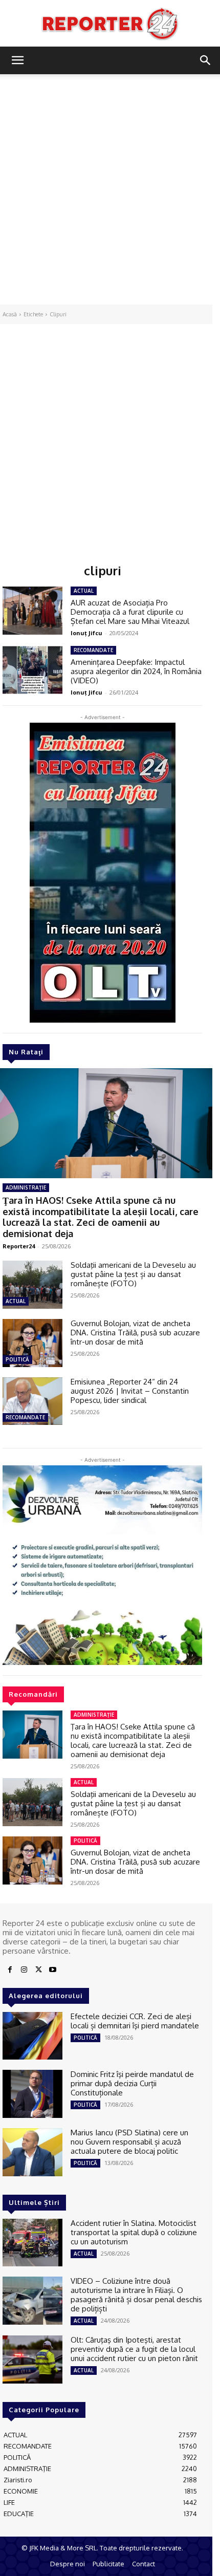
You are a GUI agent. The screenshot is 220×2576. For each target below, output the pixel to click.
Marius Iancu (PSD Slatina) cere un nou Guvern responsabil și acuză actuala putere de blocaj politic (129, 2142)
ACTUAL (16, 1301)
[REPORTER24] (110, 24)
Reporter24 (19, 1246)
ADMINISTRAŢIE (26, 1187)
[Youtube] (53, 1970)
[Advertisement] (110, 189)
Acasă (10, 314)
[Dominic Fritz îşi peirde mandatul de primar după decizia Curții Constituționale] (32, 2094)
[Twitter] (38, 1970)
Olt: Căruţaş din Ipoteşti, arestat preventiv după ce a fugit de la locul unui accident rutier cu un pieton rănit (134, 2349)
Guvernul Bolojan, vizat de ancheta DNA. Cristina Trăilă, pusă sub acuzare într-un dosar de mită (135, 1333)
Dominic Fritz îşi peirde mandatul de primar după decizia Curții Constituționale (132, 2083)
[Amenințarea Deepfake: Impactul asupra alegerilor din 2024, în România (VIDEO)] (32, 670)
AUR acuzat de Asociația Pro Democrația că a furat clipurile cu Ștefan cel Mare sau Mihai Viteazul (130, 612)
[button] (17, 60)
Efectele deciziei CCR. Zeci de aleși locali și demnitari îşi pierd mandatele (135, 2021)
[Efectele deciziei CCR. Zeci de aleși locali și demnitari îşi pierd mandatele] (32, 2036)
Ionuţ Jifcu (86, 633)
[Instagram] (24, 1970)
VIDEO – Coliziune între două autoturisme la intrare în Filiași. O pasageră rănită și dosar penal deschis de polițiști (136, 2295)
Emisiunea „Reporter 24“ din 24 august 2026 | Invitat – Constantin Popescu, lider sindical (130, 1391)
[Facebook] (10, 1970)
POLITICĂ (17, 1359)
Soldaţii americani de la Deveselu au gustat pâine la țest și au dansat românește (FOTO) (133, 1274)
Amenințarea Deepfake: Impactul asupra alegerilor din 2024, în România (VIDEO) (136, 671)
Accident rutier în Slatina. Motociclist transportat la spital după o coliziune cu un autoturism (134, 2232)
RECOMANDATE (25, 1417)
